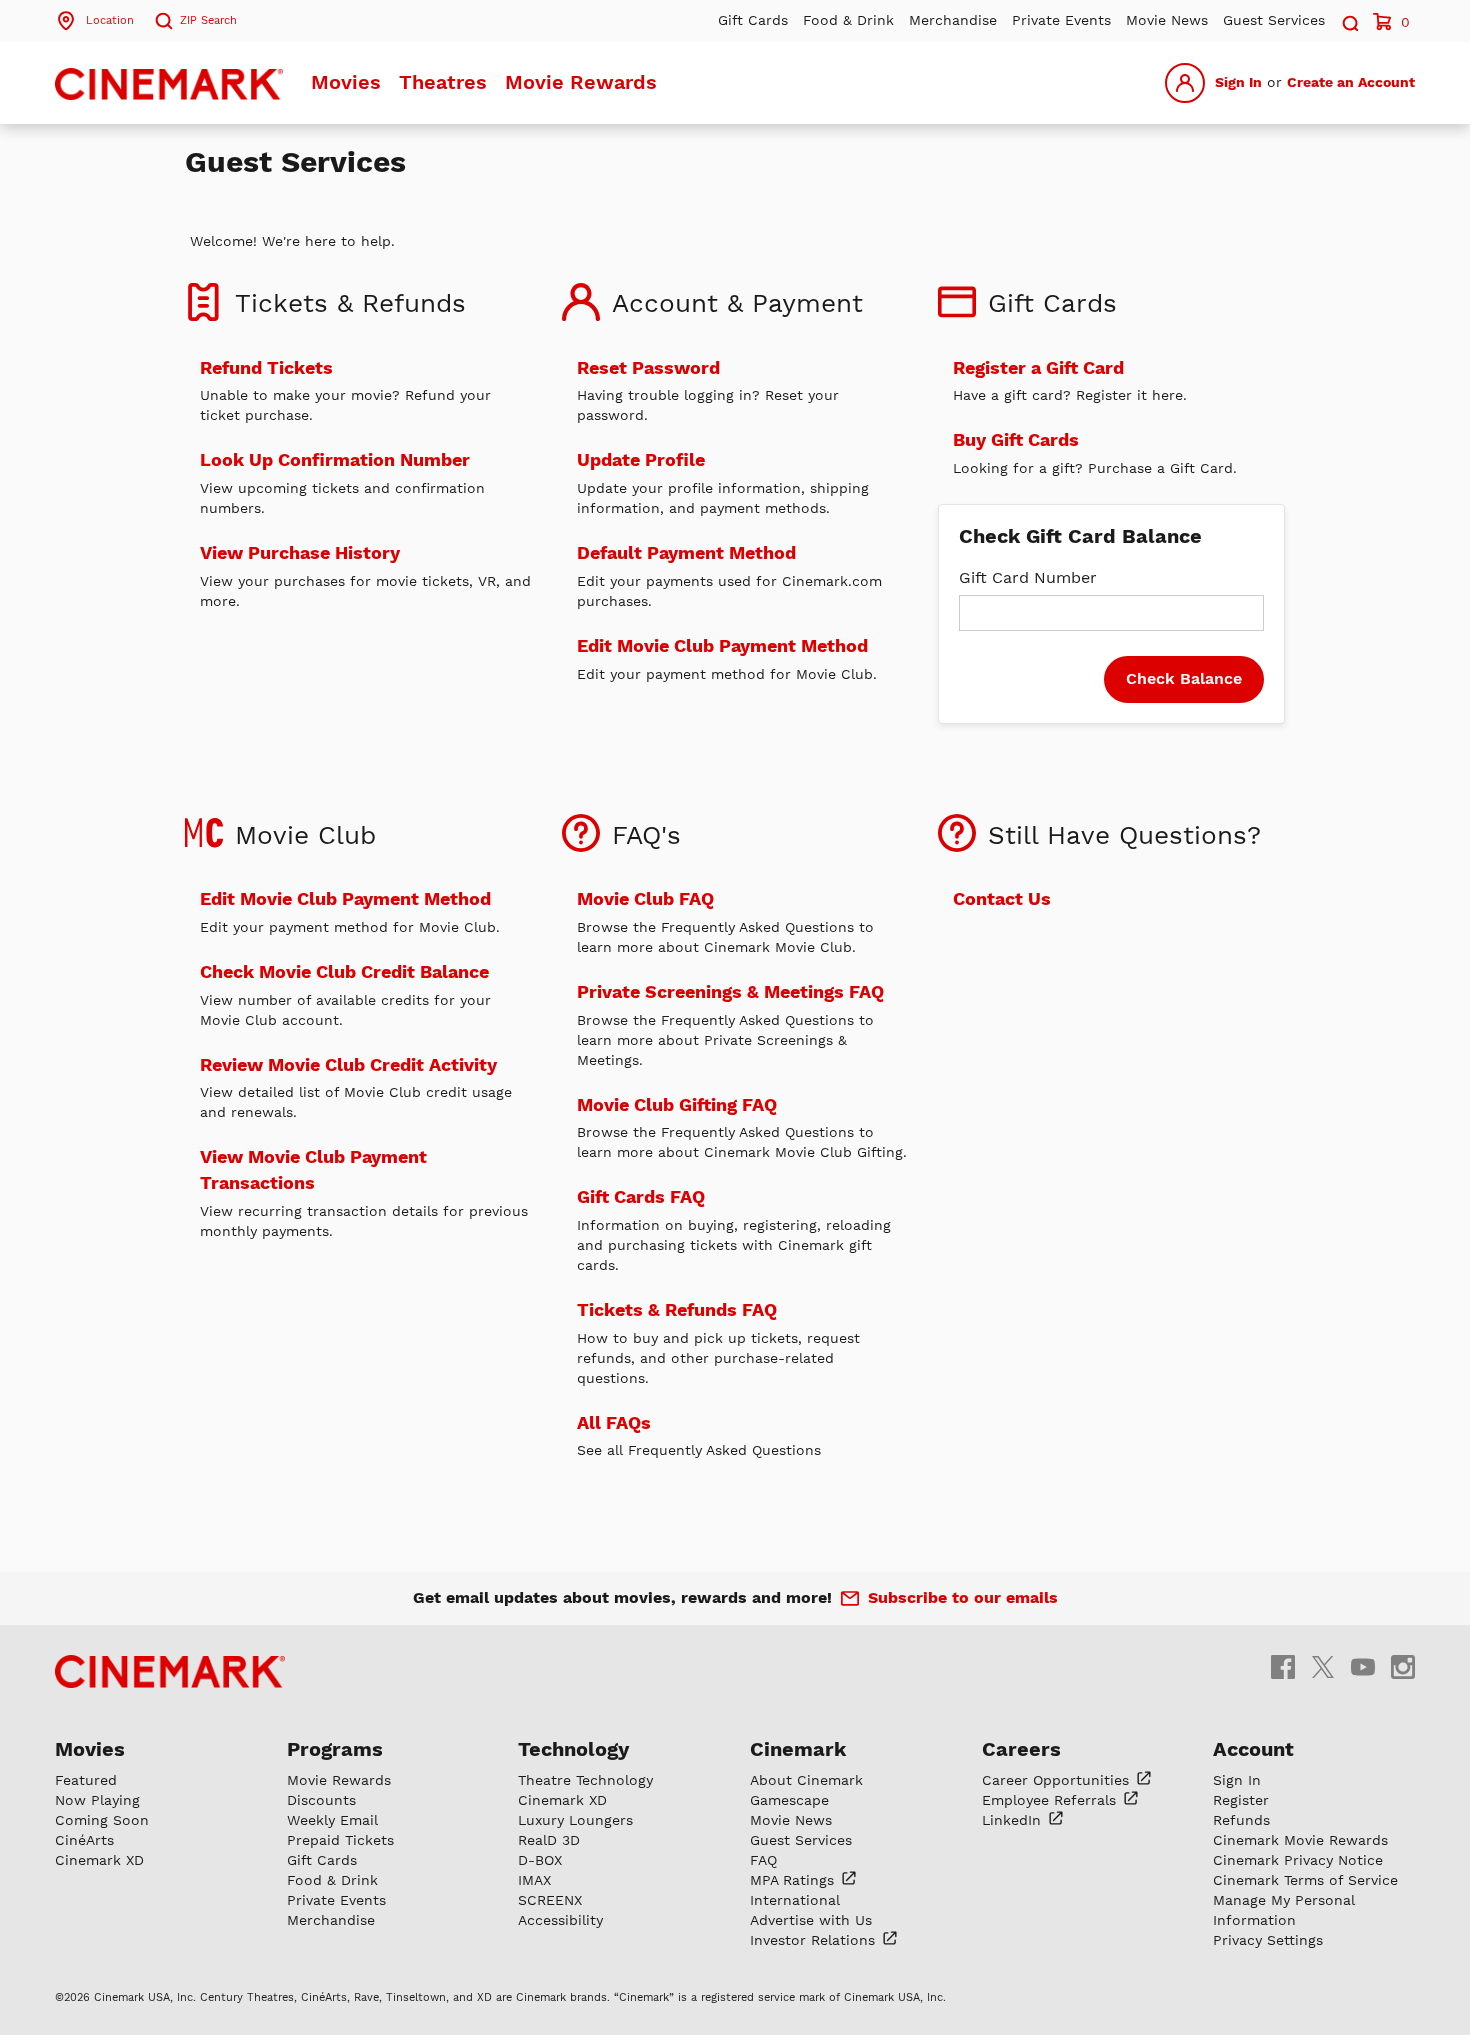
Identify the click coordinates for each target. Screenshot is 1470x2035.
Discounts (321, 1800)
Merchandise (953, 20)
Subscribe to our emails (963, 1597)
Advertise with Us (811, 1920)
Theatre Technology (585, 1780)
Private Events (1061, 20)
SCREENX (550, 1900)
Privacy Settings (1268, 1940)
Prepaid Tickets (340, 1840)
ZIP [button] (208, 20)
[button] (1349, 20)
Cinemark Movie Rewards (1300, 1840)
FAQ (763, 1860)
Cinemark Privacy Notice (1298, 1860)
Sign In (1238, 82)
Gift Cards (753, 20)
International (795, 1900)
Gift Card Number (1028, 577)
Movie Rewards (581, 82)
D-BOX (540, 1860)
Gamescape (789, 1800)
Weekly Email (332, 1820)
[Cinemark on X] (1323, 1666)
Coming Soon (102, 1820)
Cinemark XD (99, 1860)
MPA (794, 1880)
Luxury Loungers (575, 1820)
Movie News (1167, 20)
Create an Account (1351, 82)
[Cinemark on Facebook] (1283, 1666)
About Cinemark (806, 1780)
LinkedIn (1014, 1820)
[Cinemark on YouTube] (1363, 1666)
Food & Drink (848, 20)
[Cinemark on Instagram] (1403, 1666)
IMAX (534, 1880)
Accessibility (560, 1920)
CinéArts (84, 1840)
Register (1241, 1800)
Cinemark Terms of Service (1305, 1880)
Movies (346, 82)
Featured (86, 1780)
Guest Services (1274, 20)
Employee (1051, 1800)
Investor (815, 1940)
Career (1058, 1780)
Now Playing (97, 1800)
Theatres (443, 82)
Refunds (1241, 1820)
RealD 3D (549, 1840)
